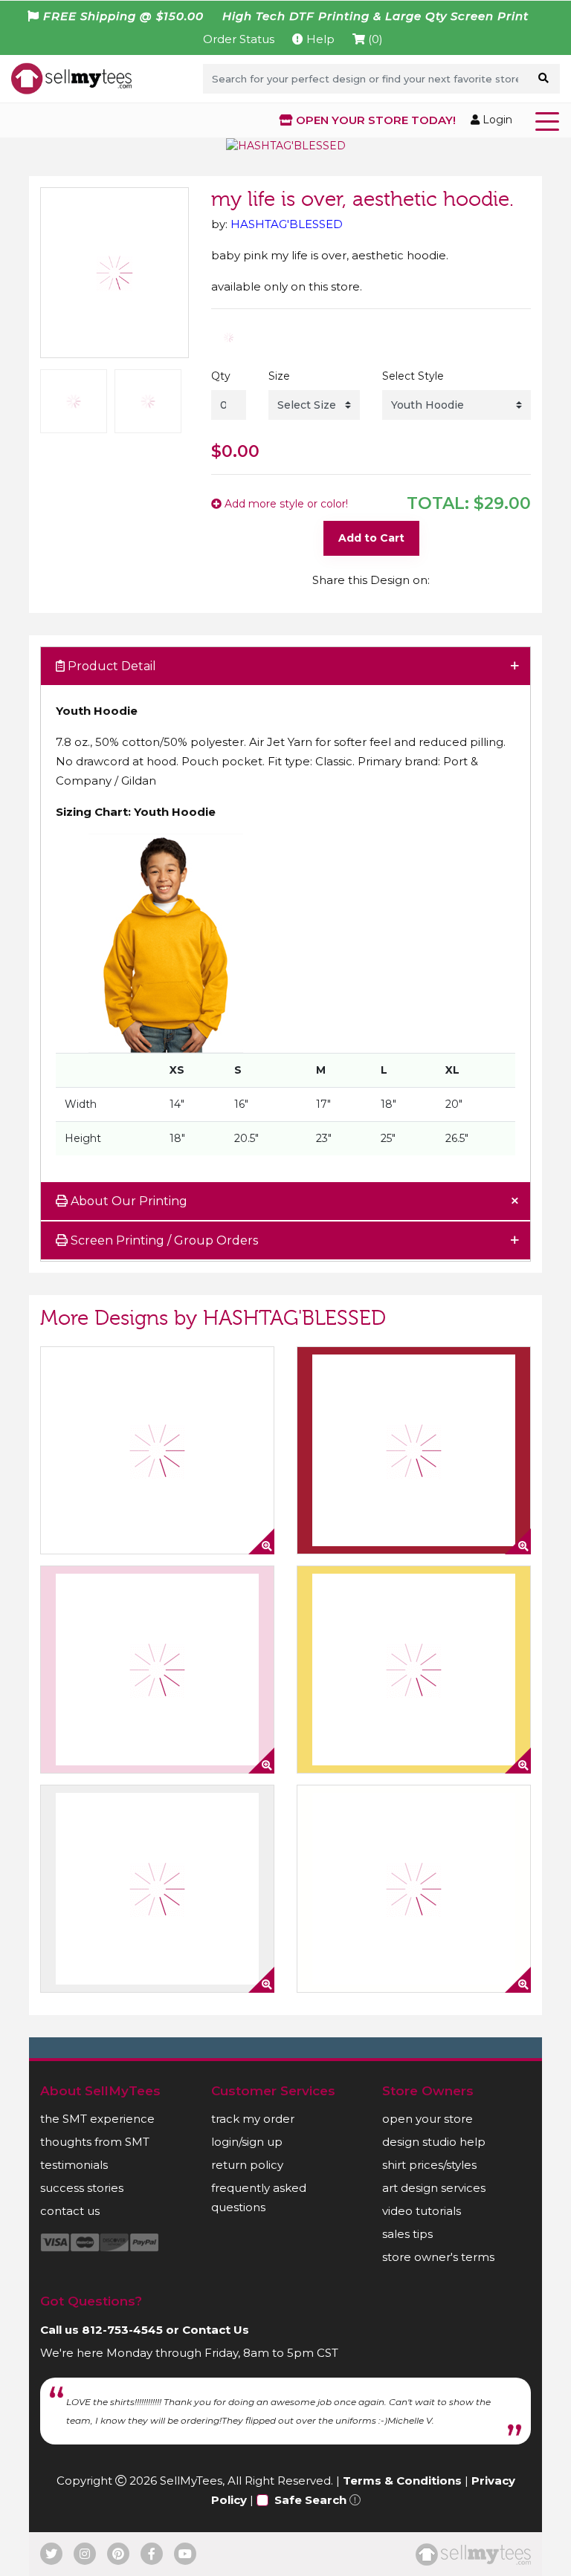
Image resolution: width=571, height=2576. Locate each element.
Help (319, 39)
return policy (247, 2165)
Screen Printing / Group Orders (163, 1240)
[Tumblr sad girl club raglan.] (414, 1889)
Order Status (239, 39)
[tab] (285, 667)
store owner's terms (438, 2257)
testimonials (74, 2165)
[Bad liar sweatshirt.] (414, 1450)
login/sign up (247, 2142)
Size (279, 376)
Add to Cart (371, 538)
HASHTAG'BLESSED (287, 224)
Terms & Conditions (402, 2481)
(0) (374, 39)
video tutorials (422, 2211)
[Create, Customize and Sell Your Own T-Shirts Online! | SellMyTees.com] (71, 78)
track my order (253, 2119)
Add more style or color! (285, 504)
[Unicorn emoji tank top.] (157, 1450)
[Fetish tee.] (414, 1670)
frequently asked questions (259, 2197)
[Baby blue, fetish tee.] (157, 1889)
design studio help (434, 2142)
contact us (70, 2211)
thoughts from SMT (95, 2142)
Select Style (413, 376)
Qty (221, 376)
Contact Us (216, 2330)
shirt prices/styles (429, 2165)
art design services (434, 2188)
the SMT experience (97, 2119)
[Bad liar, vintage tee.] (157, 1670)
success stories (82, 2188)
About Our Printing (128, 1201)
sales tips (407, 2234)
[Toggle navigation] (550, 120)
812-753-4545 (122, 2330)
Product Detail (110, 666)
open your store (428, 2119)
